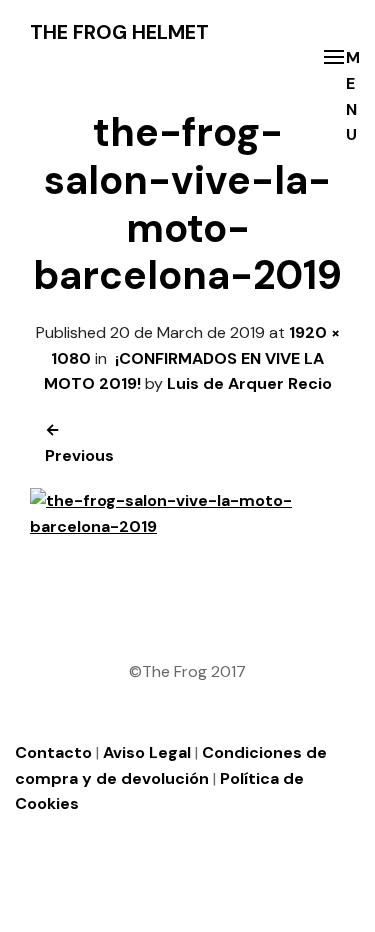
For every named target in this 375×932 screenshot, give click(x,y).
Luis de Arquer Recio (249, 383)
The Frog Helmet (119, 32)
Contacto (53, 752)
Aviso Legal (147, 752)
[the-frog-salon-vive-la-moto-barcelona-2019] (187, 526)
